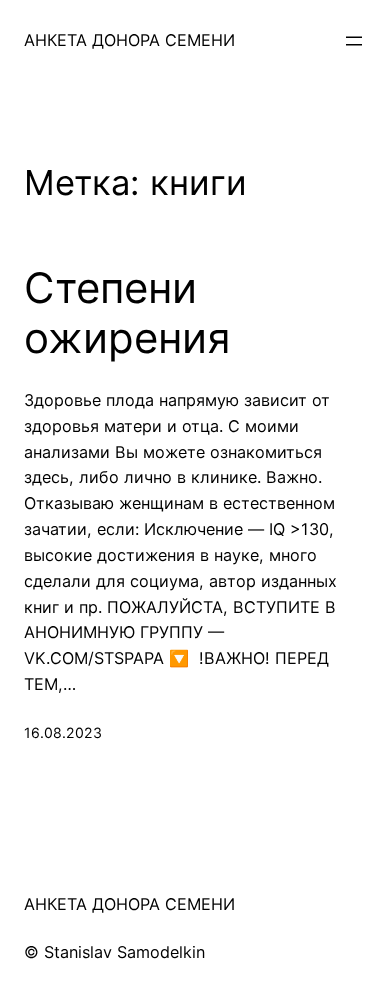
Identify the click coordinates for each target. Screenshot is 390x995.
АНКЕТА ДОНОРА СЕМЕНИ (129, 40)
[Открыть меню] (354, 41)
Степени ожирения (127, 313)
